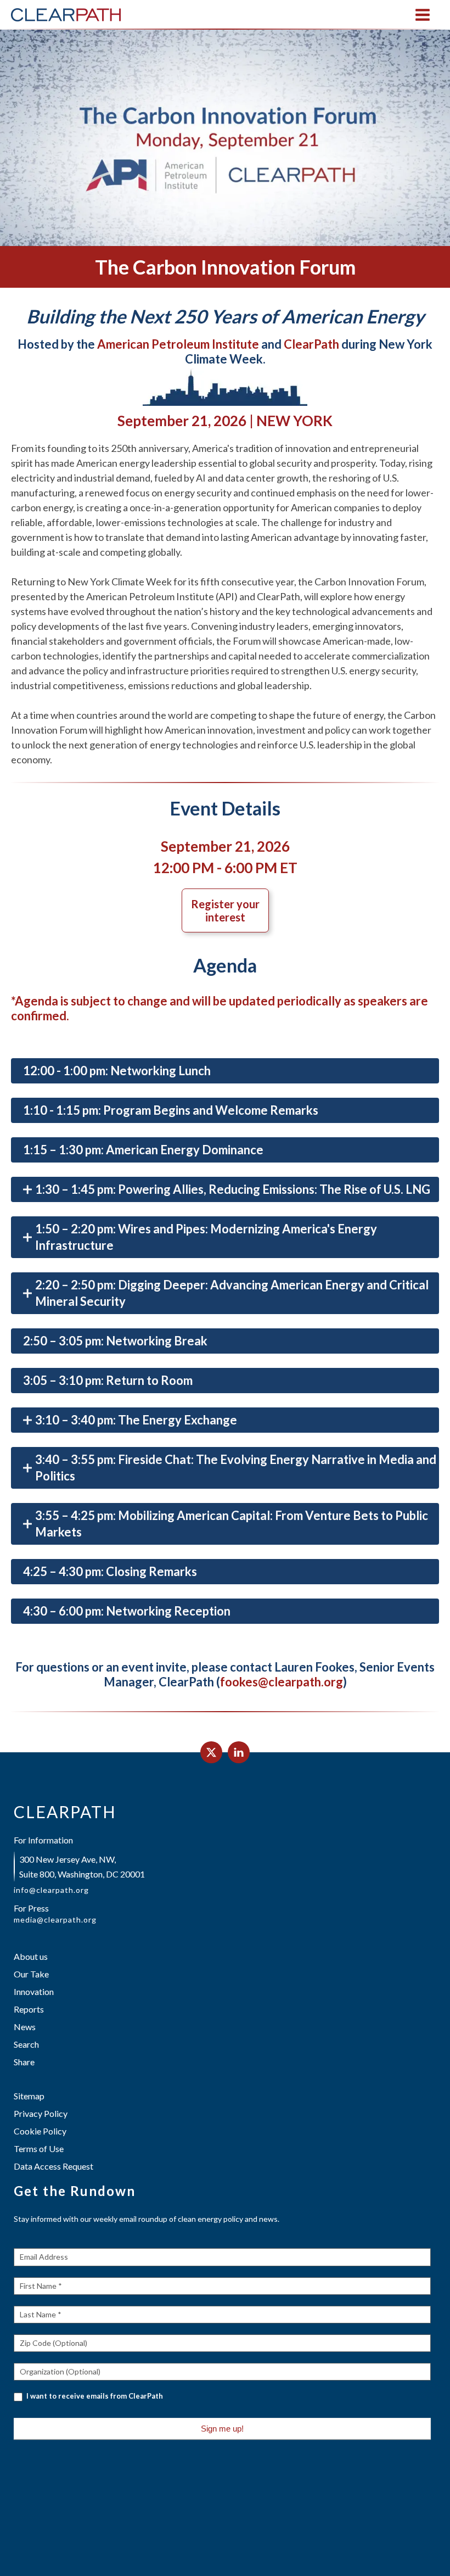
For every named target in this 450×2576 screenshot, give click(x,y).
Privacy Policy (41, 2113)
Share (24, 2062)
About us (31, 1956)
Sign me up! (222, 2429)
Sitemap (29, 2096)
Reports (29, 2009)
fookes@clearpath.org (282, 1682)
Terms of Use (39, 2148)
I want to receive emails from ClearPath (94, 2396)
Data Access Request (54, 2166)
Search (26, 2044)
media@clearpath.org (55, 1920)
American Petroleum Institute (178, 344)
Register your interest (225, 910)
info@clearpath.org (51, 1890)
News (25, 2027)
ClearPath (311, 344)
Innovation (34, 1991)
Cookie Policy (40, 2131)
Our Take (31, 1974)
